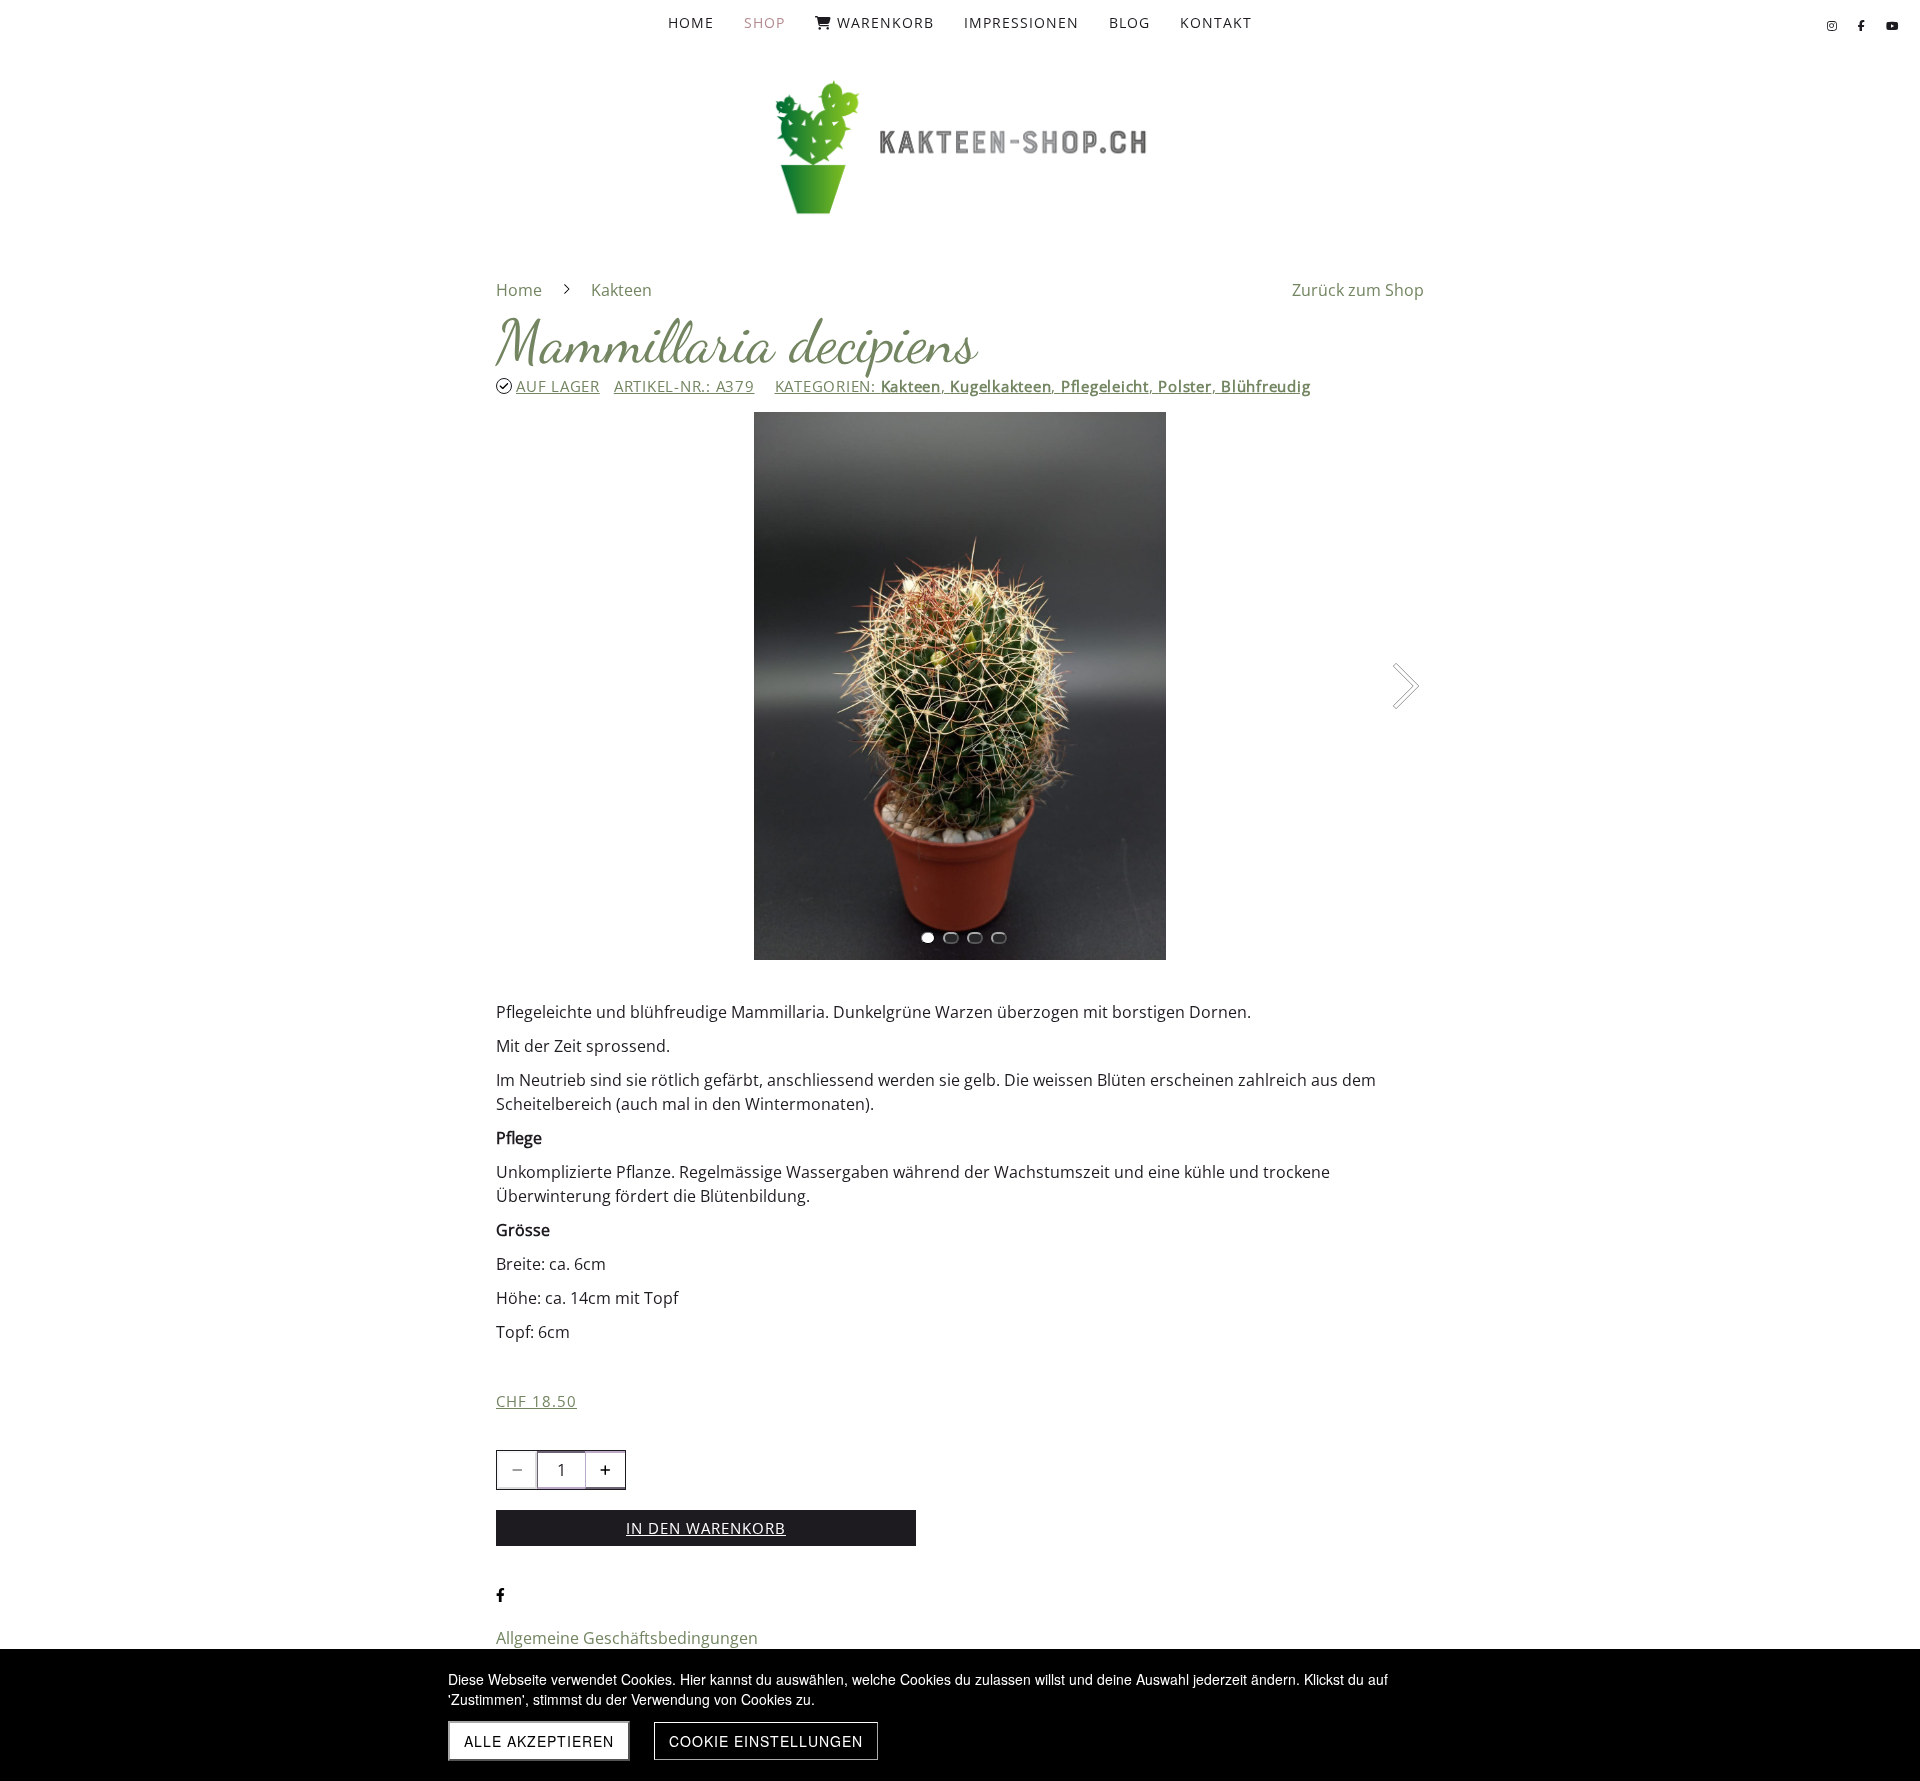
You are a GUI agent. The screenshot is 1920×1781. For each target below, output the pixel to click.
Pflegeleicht (1105, 386)
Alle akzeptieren (539, 1741)
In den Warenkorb (706, 1528)
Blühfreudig (1265, 386)
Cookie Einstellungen (766, 1741)
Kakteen (911, 386)
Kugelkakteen (1000, 386)
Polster (1184, 386)
